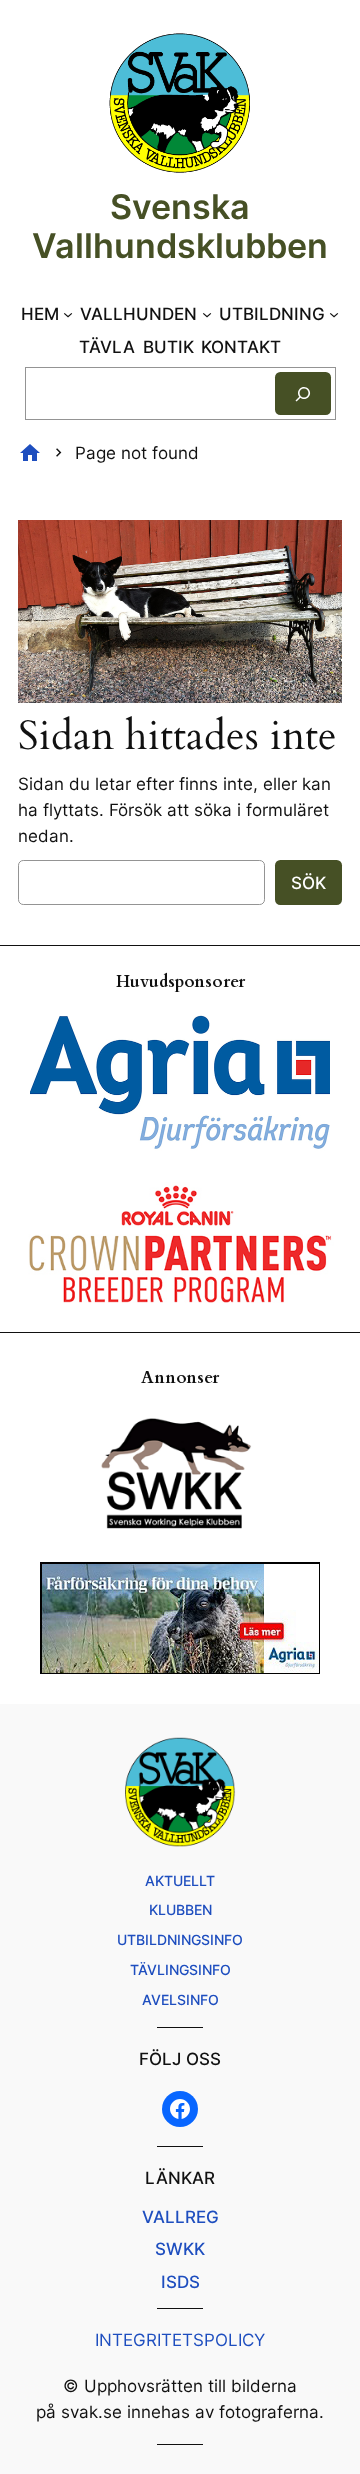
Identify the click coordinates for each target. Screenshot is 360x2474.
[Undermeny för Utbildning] (334, 314)
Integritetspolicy (180, 2340)
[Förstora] (316, 546)
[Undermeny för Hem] (68, 314)
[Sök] (303, 393)
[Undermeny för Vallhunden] (207, 314)
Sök (308, 883)
